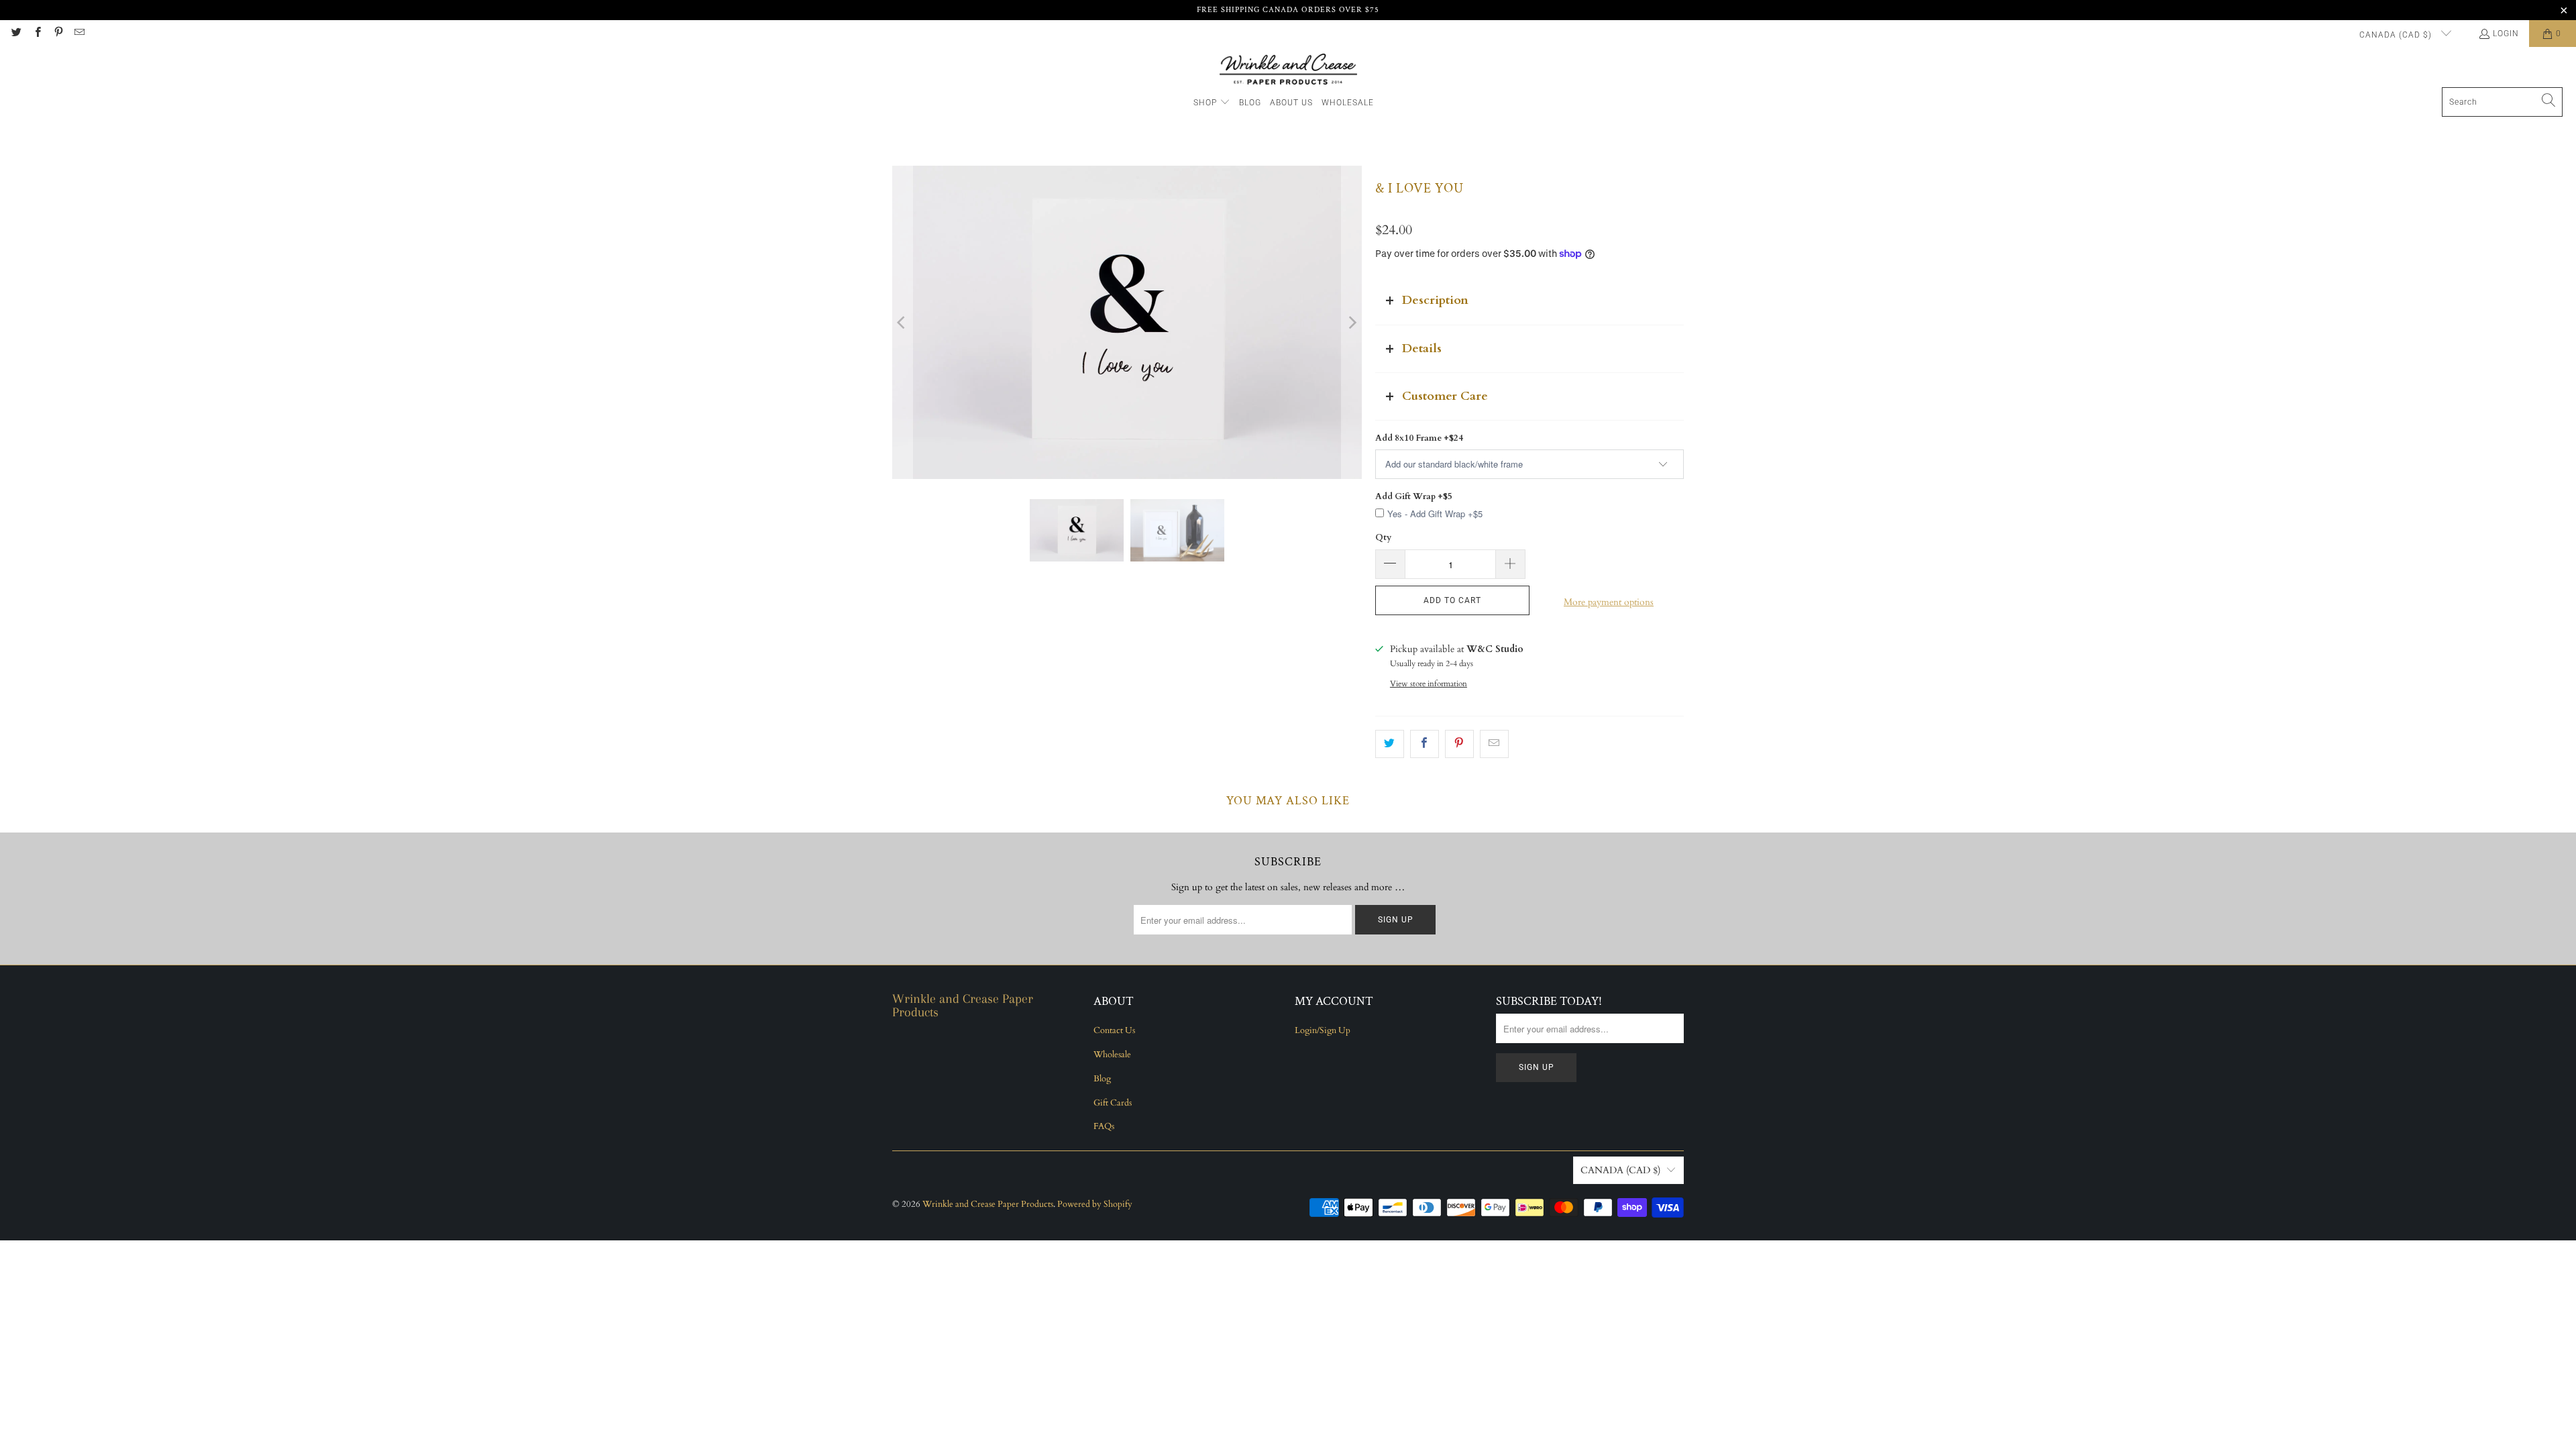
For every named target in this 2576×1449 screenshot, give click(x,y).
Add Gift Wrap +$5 (1414, 496)
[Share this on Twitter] (1390, 744)
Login (2506, 34)
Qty (1383, 537)
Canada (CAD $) (2397, 35)
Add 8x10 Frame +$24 (1419, 438)
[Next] (1352, 322)
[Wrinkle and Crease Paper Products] (1288, 70)
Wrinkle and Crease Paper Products (988, 1204)
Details (1422, 348)
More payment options (1609, 602)
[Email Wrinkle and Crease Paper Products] (79, 34)
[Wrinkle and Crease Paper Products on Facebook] (37, 34)
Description (1435, 300)
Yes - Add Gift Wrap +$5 (1435, 514)
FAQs (1104, 1126)
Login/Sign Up (1323, 1030)
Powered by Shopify (1095, 1204)
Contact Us (1114, 1030)
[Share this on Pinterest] (1459, 744)
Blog (1102, 1079)
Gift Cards (1113, 1103)
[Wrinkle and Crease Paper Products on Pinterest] (58, 34)
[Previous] (902, 322)
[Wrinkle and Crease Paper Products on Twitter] (16, 34)
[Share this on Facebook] (1425, 744)
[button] (1212, 103)
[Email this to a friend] (1494, 744)
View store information (1429, 684)
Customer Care (1445, 396)
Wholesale (1112, 1055)
